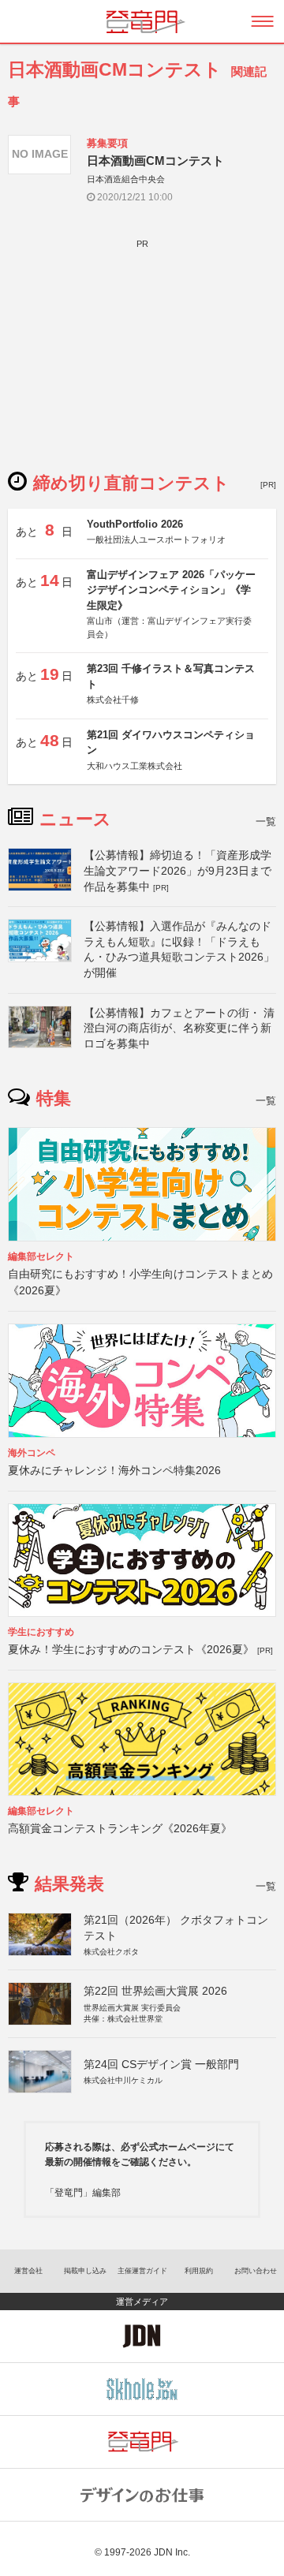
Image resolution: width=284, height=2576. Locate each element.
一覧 (266, 821)
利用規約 (199, 2271)
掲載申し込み (85, 2271)
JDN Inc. (172, 2552)
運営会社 (28, 2271)
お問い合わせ (256, 2271)
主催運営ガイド (142, 2271)
